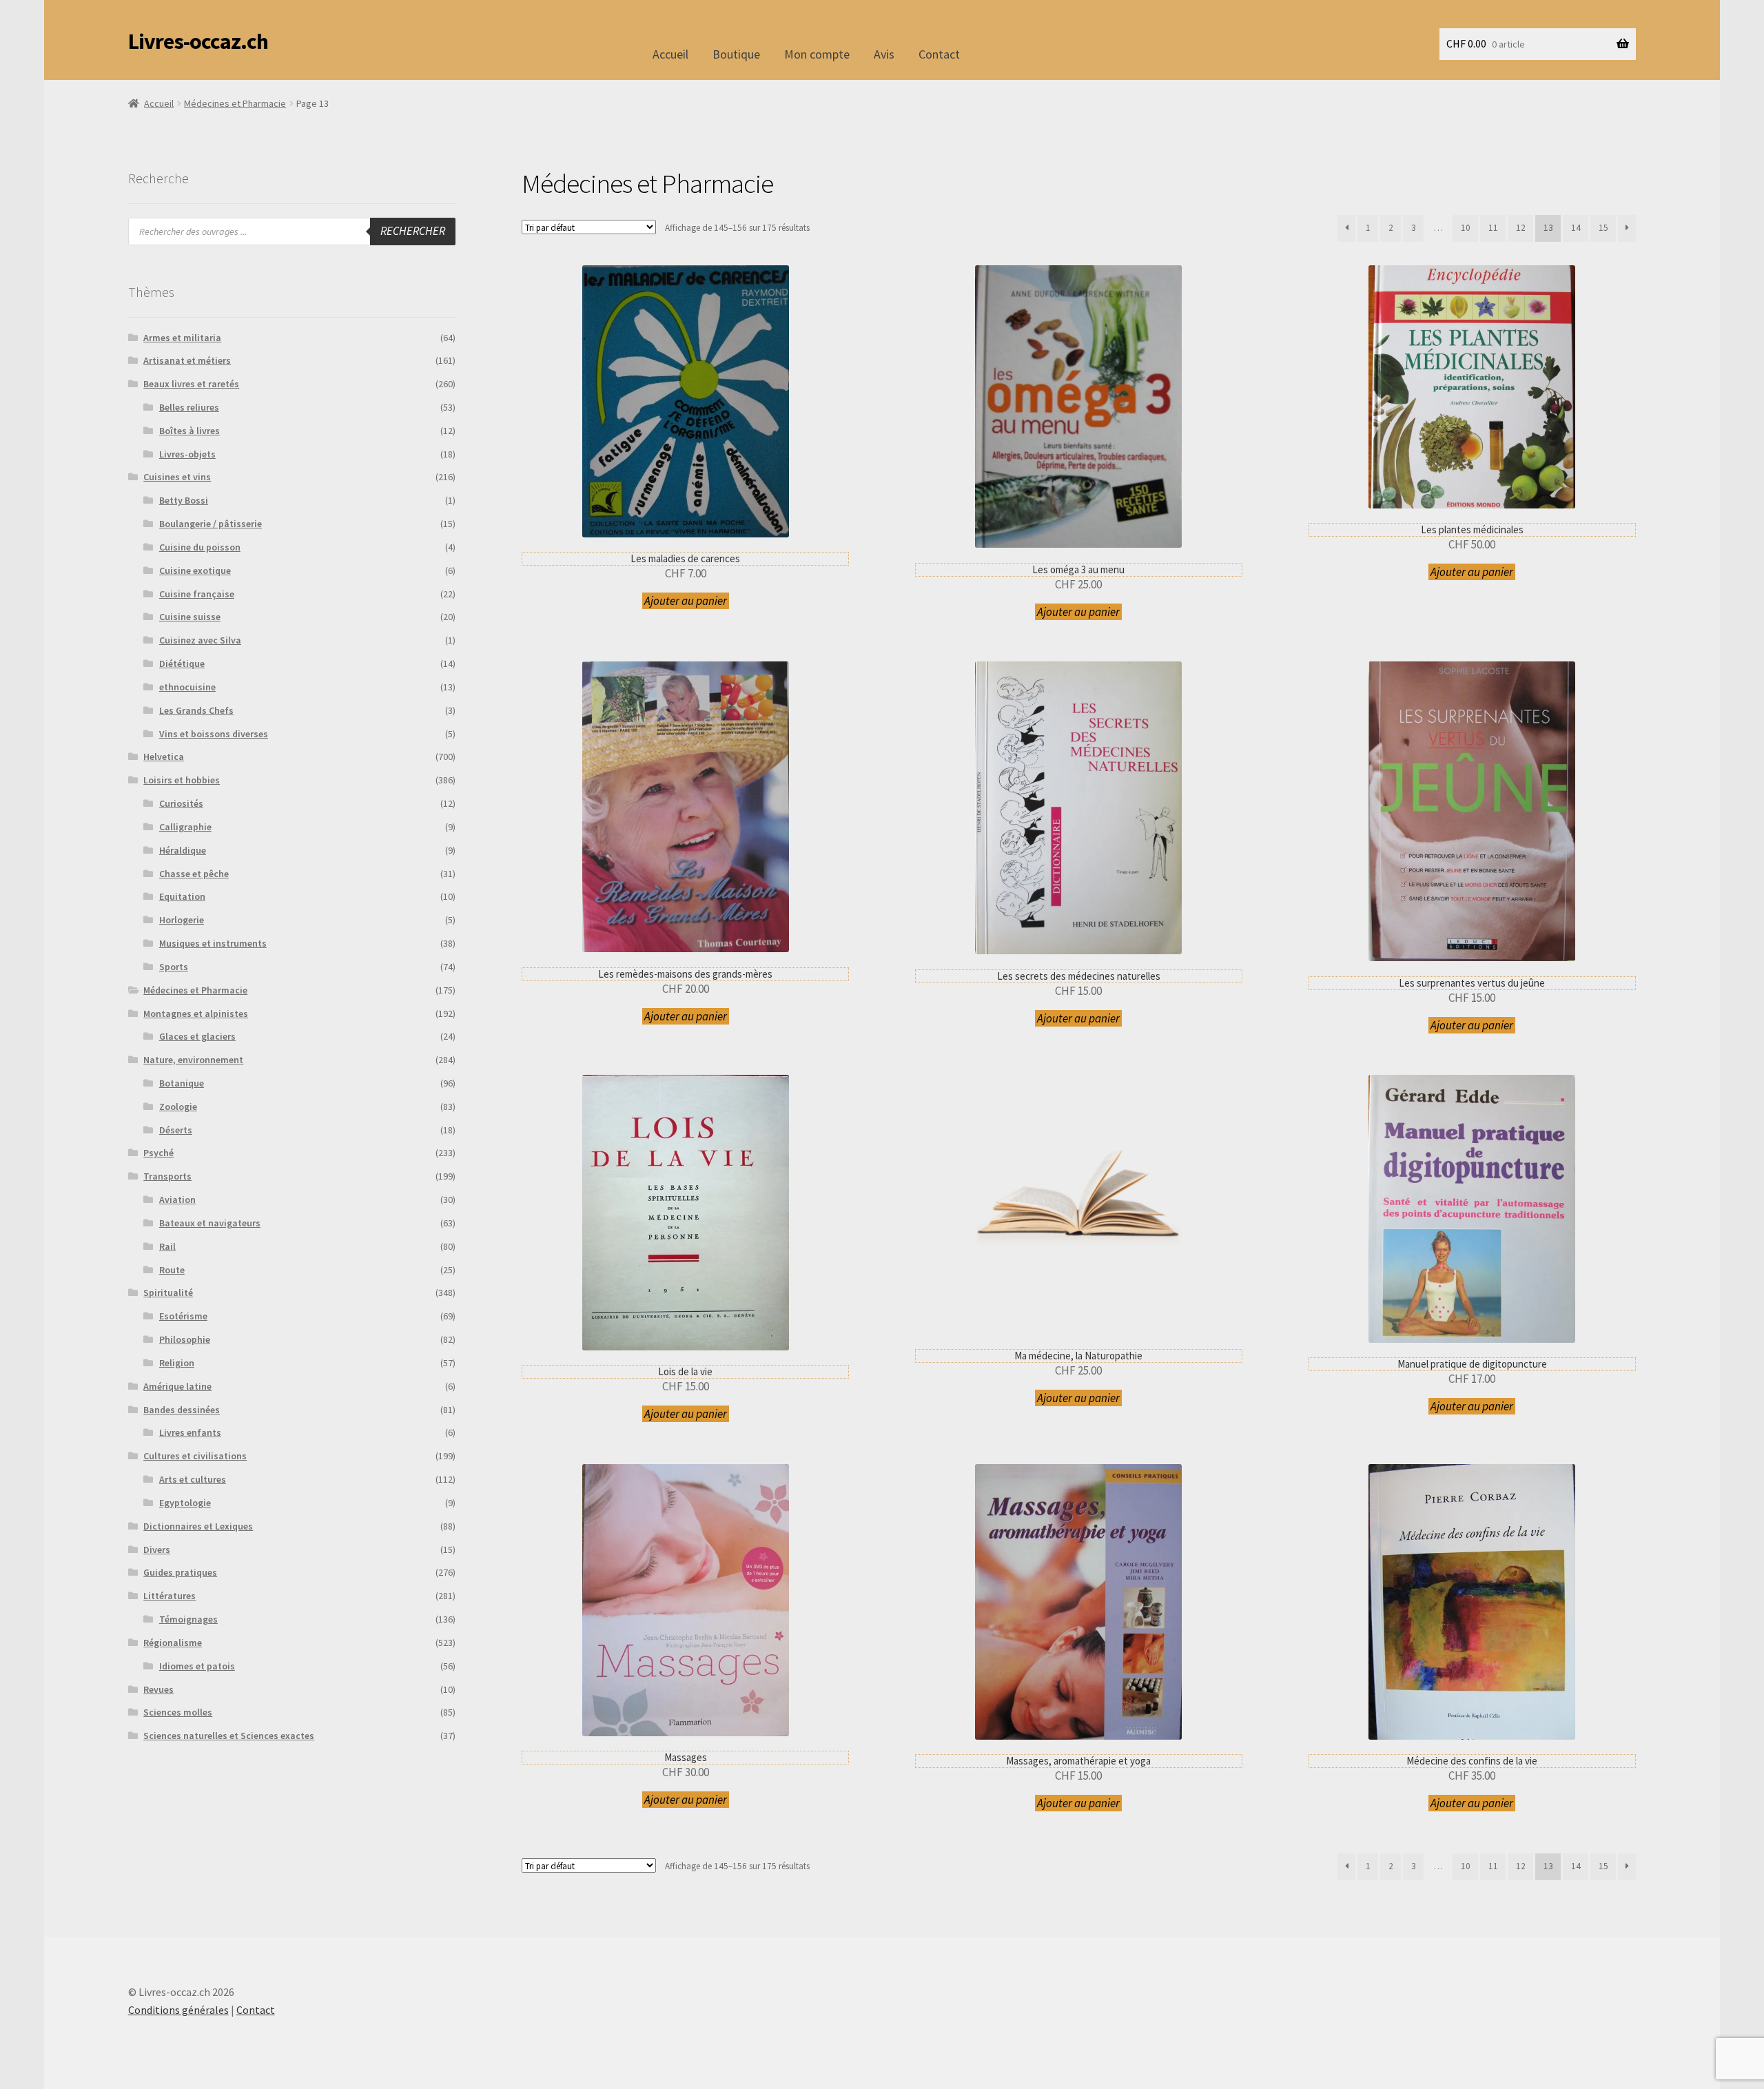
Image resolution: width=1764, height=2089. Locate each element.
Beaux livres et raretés (191, 384)
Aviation (177, 1200)
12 (1521, 228)
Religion (177, 1363)
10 (1466, 228)
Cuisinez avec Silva (200, 640)
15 (1603, 228)
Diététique (182, 663)
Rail (167, 1246)
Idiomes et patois (197, 1666)
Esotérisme (183, 1316)
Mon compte (817, 54)
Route (172, 1270)
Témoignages (188, 1619)
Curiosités (181, 803)
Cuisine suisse (190, 617)
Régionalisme (173, 1643)
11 (1493, 228)
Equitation (182, 896)
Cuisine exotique (195, 570)
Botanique (182, 1083)
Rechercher (413, 231)
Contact (939, 54)
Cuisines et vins (177, 477)
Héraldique (183, 850)
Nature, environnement (193, 1060)
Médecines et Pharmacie (235, 103)
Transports (167, 1176)
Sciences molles (178, 1712)
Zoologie (178, 1107)
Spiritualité (168, 1293)
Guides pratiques (180, 1572)
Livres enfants (190, 1432)
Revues (158, 1689)
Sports (174, 967)
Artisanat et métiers (187, 360)
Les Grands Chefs (196, 710)
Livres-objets (187, 454)
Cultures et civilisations (195, 1456)
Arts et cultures (193, 1479)
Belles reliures (189, 407)
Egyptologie (185, 1503)
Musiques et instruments (213, 943)
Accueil (670, 54)
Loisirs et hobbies (182, 780)
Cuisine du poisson (200, 547)
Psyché (158, 1153)
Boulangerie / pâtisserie (211, 524)
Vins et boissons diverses (214, 734)
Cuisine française (197, 594)
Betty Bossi (184, 500)
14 (1576, 228)
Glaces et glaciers (197, 1036)
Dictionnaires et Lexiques (198, 1526)
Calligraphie (185, 827)
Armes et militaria (182, 338)
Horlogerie (182, 920)
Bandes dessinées (182, 1410)
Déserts (176, 1130)
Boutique (736, 54)
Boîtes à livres (189, 431)
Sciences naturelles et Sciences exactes (229, 1736)
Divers (157, 1550)
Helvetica (164, 757)
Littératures (170, 1596)
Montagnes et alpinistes (196, 1013)
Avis (884, 54)
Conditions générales (178, 2010)
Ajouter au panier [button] (686, 601)
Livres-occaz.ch (198, 41)
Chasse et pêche (194, 874)
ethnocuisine (187, 687)
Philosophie (185, 1339)
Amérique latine (177, 1386)
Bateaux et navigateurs (210, 1223)
